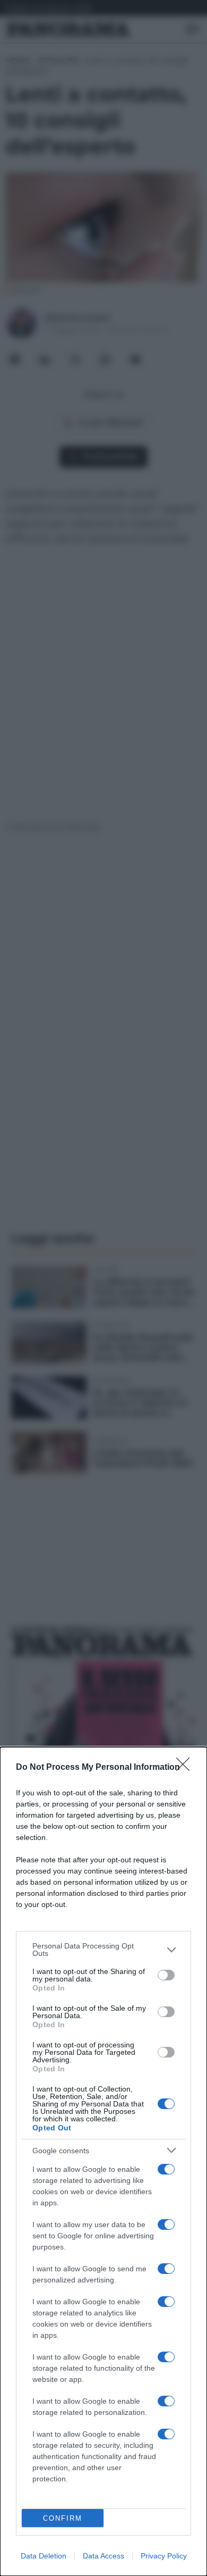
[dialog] (103, 2161)
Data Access (103, 2556)
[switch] (166, 1975)
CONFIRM (63, 2518)
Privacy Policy (164, 2556)
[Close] (186, 1768)
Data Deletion (44, 2556)
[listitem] (103, 1950)
